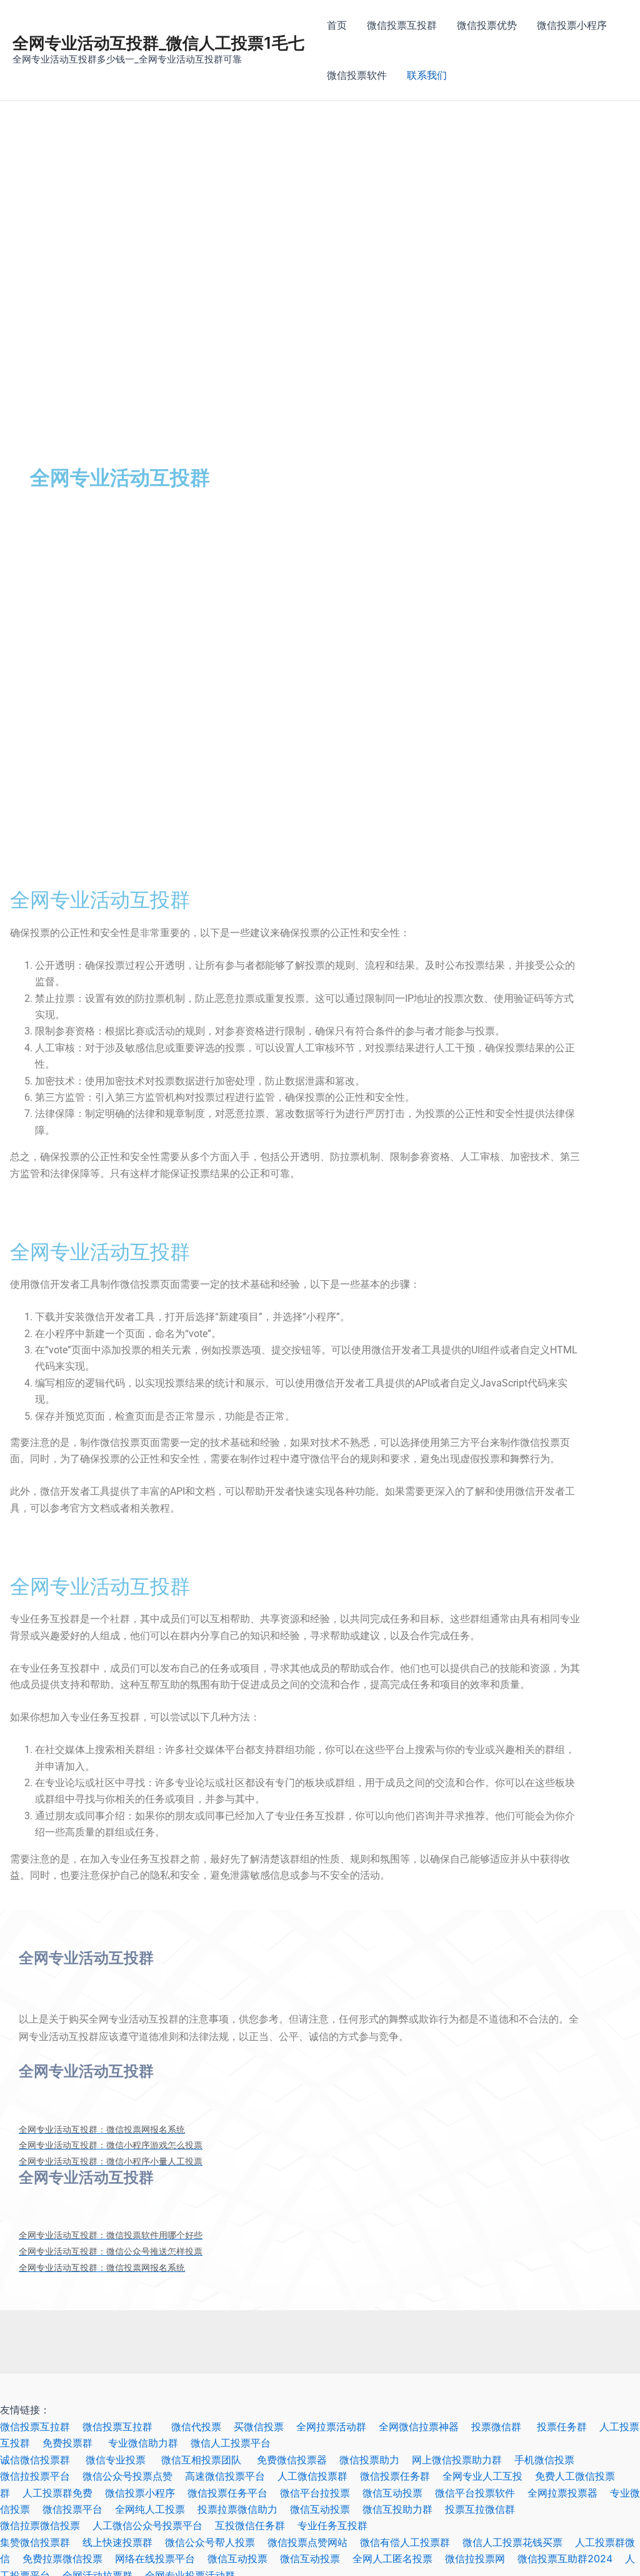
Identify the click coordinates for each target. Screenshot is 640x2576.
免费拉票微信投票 (69, 2558)
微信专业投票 (123, 2460)
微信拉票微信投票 (46, 2525)
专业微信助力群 (149, 2443)
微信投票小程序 (572, 25)
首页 (337, 25)
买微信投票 (265, 2427)
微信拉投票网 (481, 2558)
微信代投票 (202, 2427)
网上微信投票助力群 (463, 2460)
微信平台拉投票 (321, 2493)
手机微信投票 (551, 2460)
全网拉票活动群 (337, 2427)
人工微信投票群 (319, 2476)
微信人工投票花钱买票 (512, 2542)
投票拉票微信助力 (244, 2509)
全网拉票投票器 (569, 2493)
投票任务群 (568, 2427)
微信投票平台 (79, 2509)
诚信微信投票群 (43, 2460)
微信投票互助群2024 (571, 2558)
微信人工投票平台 (237, 2443)
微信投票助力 (376, 2460)
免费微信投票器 (298, 2460)
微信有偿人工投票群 (411, 2542)
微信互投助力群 (404, 2509)
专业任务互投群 (339, 2525)
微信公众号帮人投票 (216, 2542)
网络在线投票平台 (161, 2558)
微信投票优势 (487, 25)
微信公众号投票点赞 (134, 2476)
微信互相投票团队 (209, 2460)
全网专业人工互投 (489, 2476)
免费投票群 (75, 2443)
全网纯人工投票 (156, 2509)
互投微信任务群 (256, 2525)
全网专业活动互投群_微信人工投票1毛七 (158, 43)
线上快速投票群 (124, 2542)
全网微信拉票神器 (425, 2427)
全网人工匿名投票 (399, 2558)
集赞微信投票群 (41, 2542)
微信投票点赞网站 (314, 2542)
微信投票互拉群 (41, 2427)
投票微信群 (504, 2427)
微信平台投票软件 (481, 2493)
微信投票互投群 (402, 25)
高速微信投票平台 (231, 2476)
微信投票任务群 (401, 2476)
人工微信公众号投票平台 (154, 2525)
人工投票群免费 (64, 2493)
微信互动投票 (399, 2493)
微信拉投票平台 (41, 2476)
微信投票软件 (357, 75)
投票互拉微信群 (486, 2509)
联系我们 (427, 75)
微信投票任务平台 (234, 2493)
